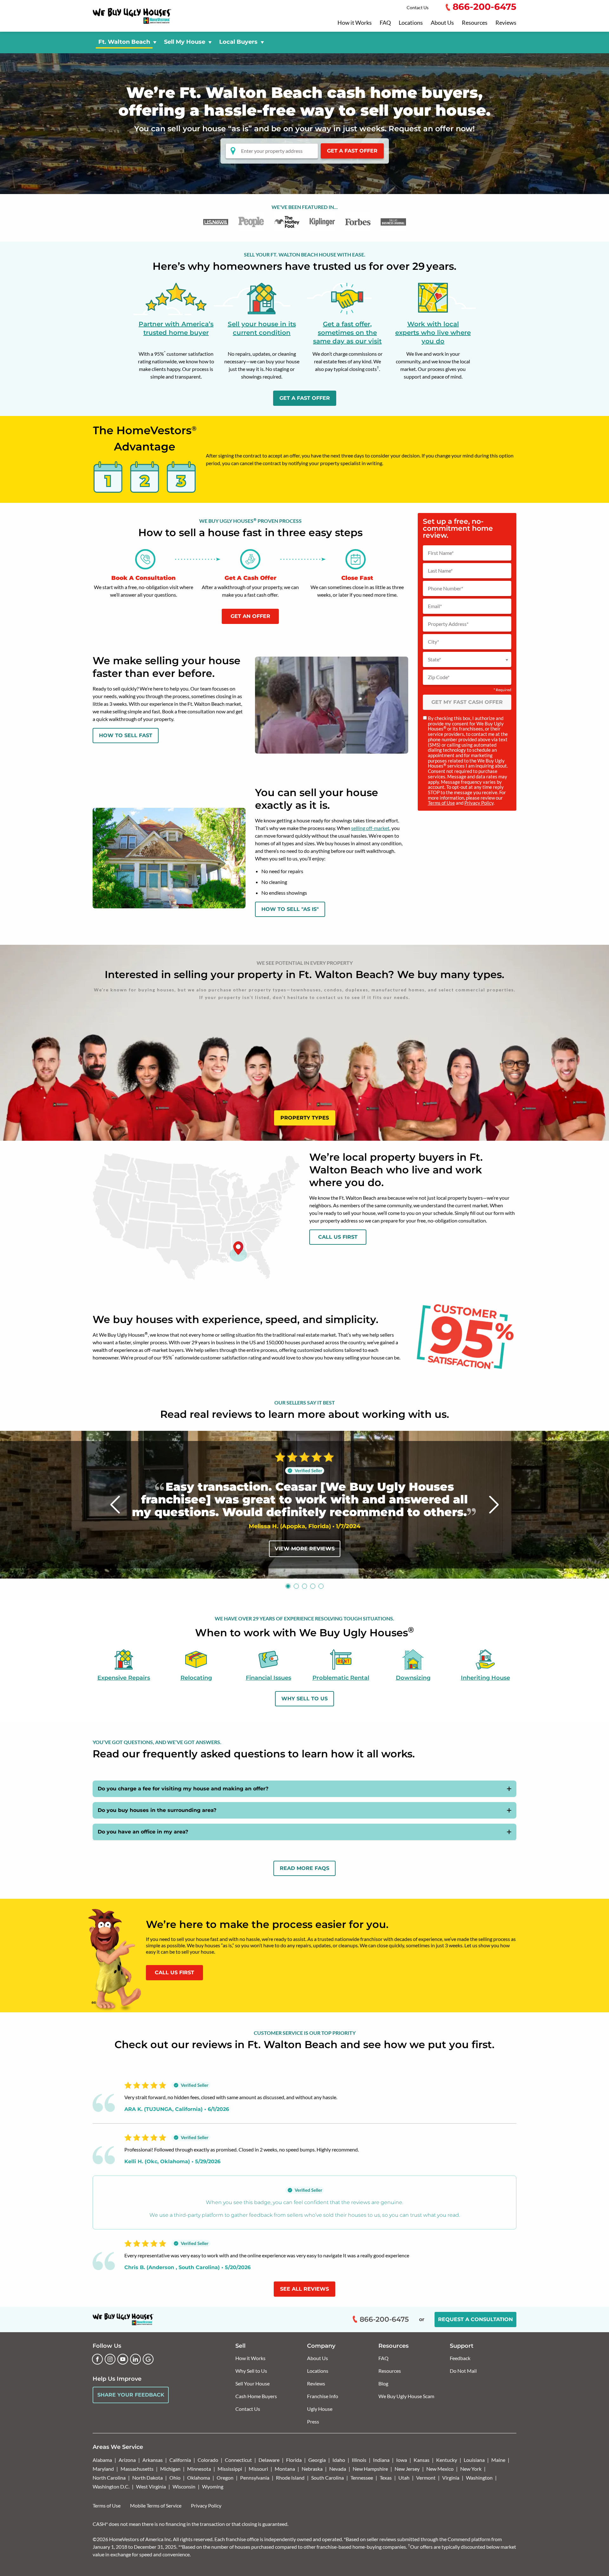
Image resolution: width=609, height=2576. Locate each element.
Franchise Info (323, 2396)
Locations (411, 23)
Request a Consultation (475, 2319)
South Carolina (327, 2478)
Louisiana (474, 2460)
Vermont (426, 2478)
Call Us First (338, 1237)
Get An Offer (250, 616)
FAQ (385, 23)
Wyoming (213, 2486)
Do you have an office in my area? (143, 1832)
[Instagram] (110, 2359)
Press (313, 2421)
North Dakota (147, 2478)
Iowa (402, 2460)
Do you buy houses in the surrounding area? (157, 1810)
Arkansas (153, 2460)
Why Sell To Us (304, 1699)
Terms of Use (441, 803)
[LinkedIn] (135, 2359)
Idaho (339, 2460)
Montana (285, 2469)
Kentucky (447, 2460)
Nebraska (312, 2469)
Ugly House (320, 2409)
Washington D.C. (111, 2486)
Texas (386, 2478)
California (180, 2460)
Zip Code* (439, 677)
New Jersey (407, 2469)
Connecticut (238, 2460)
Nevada (338, 2469)
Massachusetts (137, 2469)
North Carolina (109, 2478)
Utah (404, 2478)
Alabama (102, 2460)
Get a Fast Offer (352, 151)
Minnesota (199, 2469)
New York (471, 2469)
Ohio (175, 2478)
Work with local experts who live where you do (433, 333)
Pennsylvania (255, 2478)
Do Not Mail (463, 2371)
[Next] (494, 1505)
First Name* (441, 553)
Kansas (422, 2460)
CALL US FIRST (174, 1973)
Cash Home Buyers (256, 2396)
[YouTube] (123, 2359)
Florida (294, 2460)
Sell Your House (252, 2383)
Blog (383, 2383)
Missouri (258, 2469)
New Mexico (440, 2469)
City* (433, 642)
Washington (479, 2478)
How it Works (355, 23)
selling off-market (370, 828)
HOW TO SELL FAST (126, 735)
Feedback (460, 2358)
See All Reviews (304, 2289)
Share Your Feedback (131, 2395)
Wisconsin (184, 2486)
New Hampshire (370, 2469)
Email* (435, 606)
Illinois (359, 2460)
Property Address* (448, 624)
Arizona (127, 2460)
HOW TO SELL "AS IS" (290, 909)
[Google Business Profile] (148, 2359)
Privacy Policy (479, 803)
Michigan (170, 2469)
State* (434, 659)
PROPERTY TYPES (305, 1118)
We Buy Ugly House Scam (406, 2396)
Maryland (103, 2469)
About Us (442, 23)
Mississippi (230, 2469)
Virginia (451, 2478)
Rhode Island (290, 2478)
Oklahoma (199, 2478)
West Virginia (151, 2486)
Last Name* (440, 571)
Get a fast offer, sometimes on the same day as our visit (347, 333)
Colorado (208, 2460)
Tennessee (362, 2478)
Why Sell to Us (251, 2371)
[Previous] (115, 1505)
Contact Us (418, 7)
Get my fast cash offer (467, 702)
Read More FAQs (304, 1868)
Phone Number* (445, 588)
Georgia (317, 2460)
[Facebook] (97, 2359)
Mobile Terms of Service (156, 2505)
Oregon (225, 2478)
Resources (475, 23)
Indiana (381, 2460)
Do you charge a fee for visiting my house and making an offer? (183, 1789)
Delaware (269, 2460)
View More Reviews (305, 1549)
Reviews (506, 23)
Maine (498, 2460)
